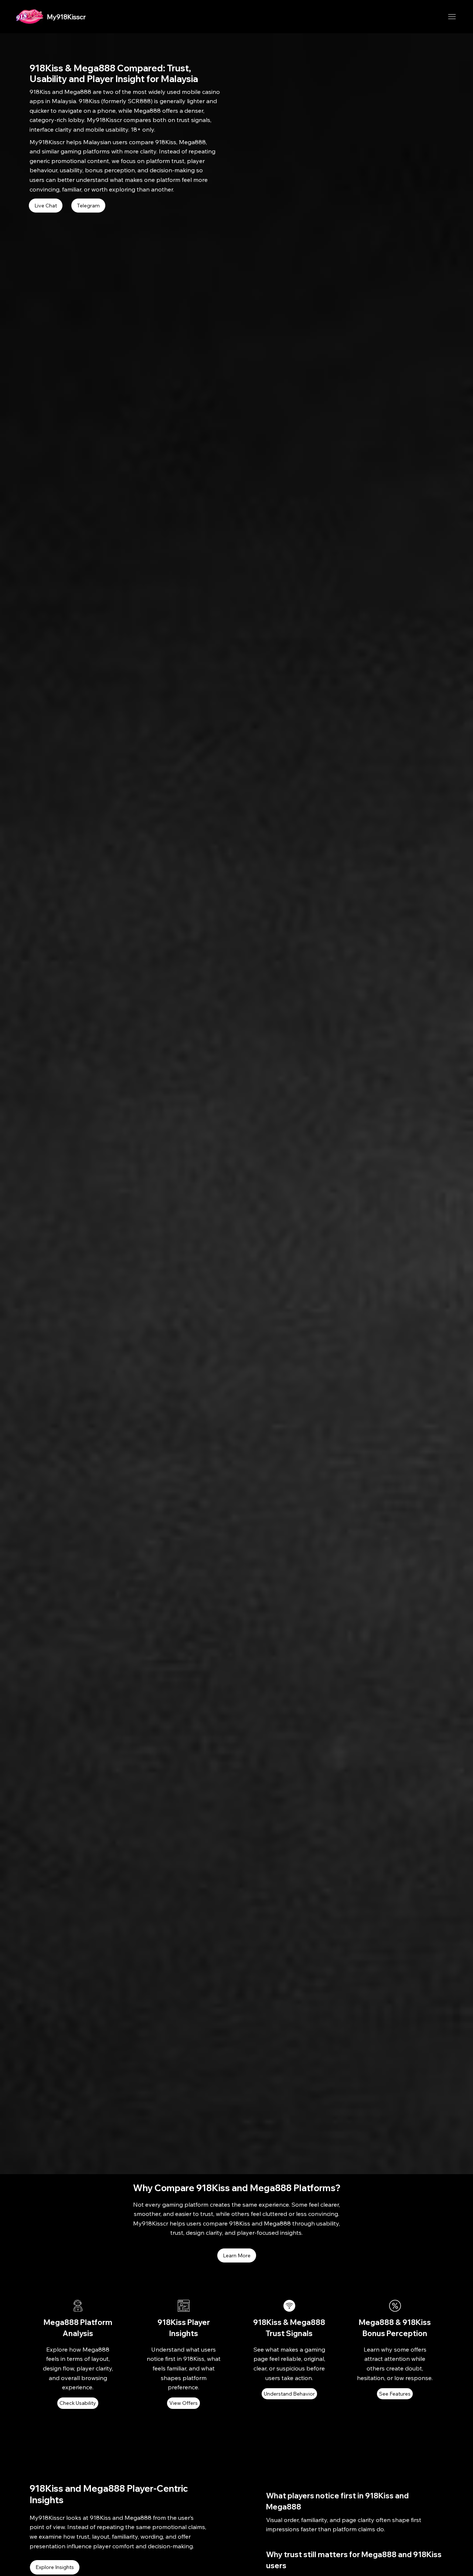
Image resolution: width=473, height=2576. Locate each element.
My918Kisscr (66, 17)
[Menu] (452, 17)
